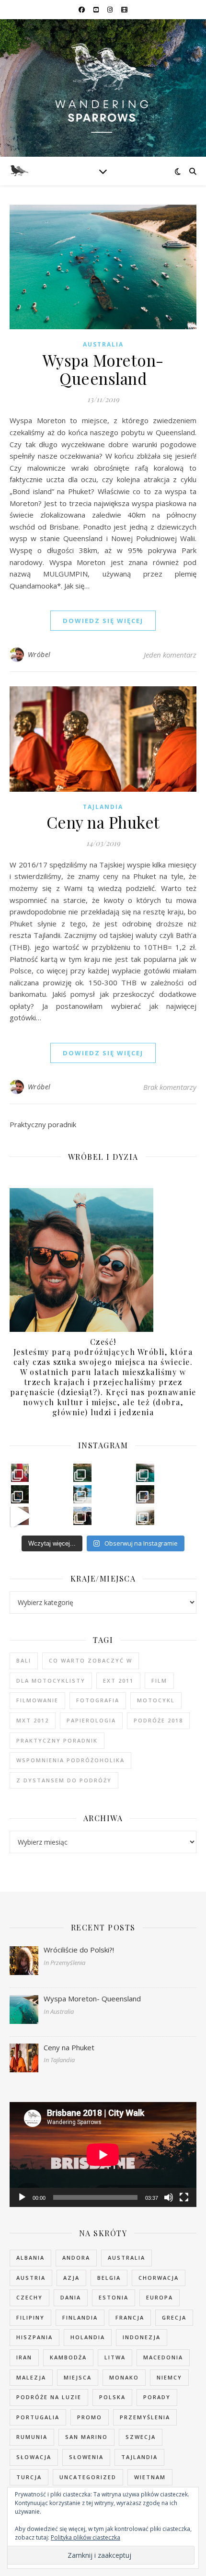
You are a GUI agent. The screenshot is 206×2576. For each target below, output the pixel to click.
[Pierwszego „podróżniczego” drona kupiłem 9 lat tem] (145, 1473)
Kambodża (68, 2357)
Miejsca (78, 2377)
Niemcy (169, 2377)
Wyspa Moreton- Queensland (103, 369)
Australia (103, 344)
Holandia (88, 2337)
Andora (76, 2258)
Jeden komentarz (170, 655)
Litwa (115, 2357)
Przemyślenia (145, 2417)
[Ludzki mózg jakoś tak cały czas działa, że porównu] (82, 1494)
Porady (157, 2397)
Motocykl (156, 1700)
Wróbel (39, 654)
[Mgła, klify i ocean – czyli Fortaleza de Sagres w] (145, 1516)
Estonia (114, 2297)
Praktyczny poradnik (57, 1740)
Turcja (29, 2477)
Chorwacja (159, 2278)
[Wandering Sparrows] (103, 88)
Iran (24, 2357)
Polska (112, 2397)
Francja (130, 2317)
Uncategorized (88, 2477)
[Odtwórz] (22, 2197)
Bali (24, 1660)
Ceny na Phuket (103, 822)
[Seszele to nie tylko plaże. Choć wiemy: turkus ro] (20, 1494)
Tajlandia (103, 807)
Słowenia (86, 2457)
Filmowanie (37, 1700)
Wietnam (150, 2477)
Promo (90, 2417)
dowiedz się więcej (103, 621)
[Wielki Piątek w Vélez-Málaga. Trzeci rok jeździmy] (20, 1473)
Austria (31, 2278)
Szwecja (141, 2437)
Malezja (31, 2377)
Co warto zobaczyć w (91, 1660)
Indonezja (142, 2337)
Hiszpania (34, 2337)
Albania (30, 2258)
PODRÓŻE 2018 (158, 1720)
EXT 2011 (118, 1681)
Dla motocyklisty (51, 1681)
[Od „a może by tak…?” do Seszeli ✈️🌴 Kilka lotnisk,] (20, 1516)
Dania (71, 2297)
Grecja (174, 2317)
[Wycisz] (169, 2197)
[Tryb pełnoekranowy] (184, 2197)
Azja (71, 2278)
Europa (160, 2297)
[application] (103, 2154)
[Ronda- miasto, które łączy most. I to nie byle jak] (82, 1516)
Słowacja (34, 2457)
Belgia (109, 2278)
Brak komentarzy (170, 1087)
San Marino (86, 2437)
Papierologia (91, 1720)
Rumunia (32, 2437)
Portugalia (38, 2417)
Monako (124, 2377)
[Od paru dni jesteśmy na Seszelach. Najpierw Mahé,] (145, 1494)
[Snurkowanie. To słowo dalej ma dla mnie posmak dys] (82, 1473)
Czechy (29, 2297)
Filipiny (30, 2317)
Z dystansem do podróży (64, 1780)
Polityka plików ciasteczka (86, 2537)
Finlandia (80, 2317)
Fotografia (98, 1700)
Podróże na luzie (49, 2397)
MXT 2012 (33, 1720)
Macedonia (163, 2357)
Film (159, 1681)
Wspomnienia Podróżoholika (70, 1760)
